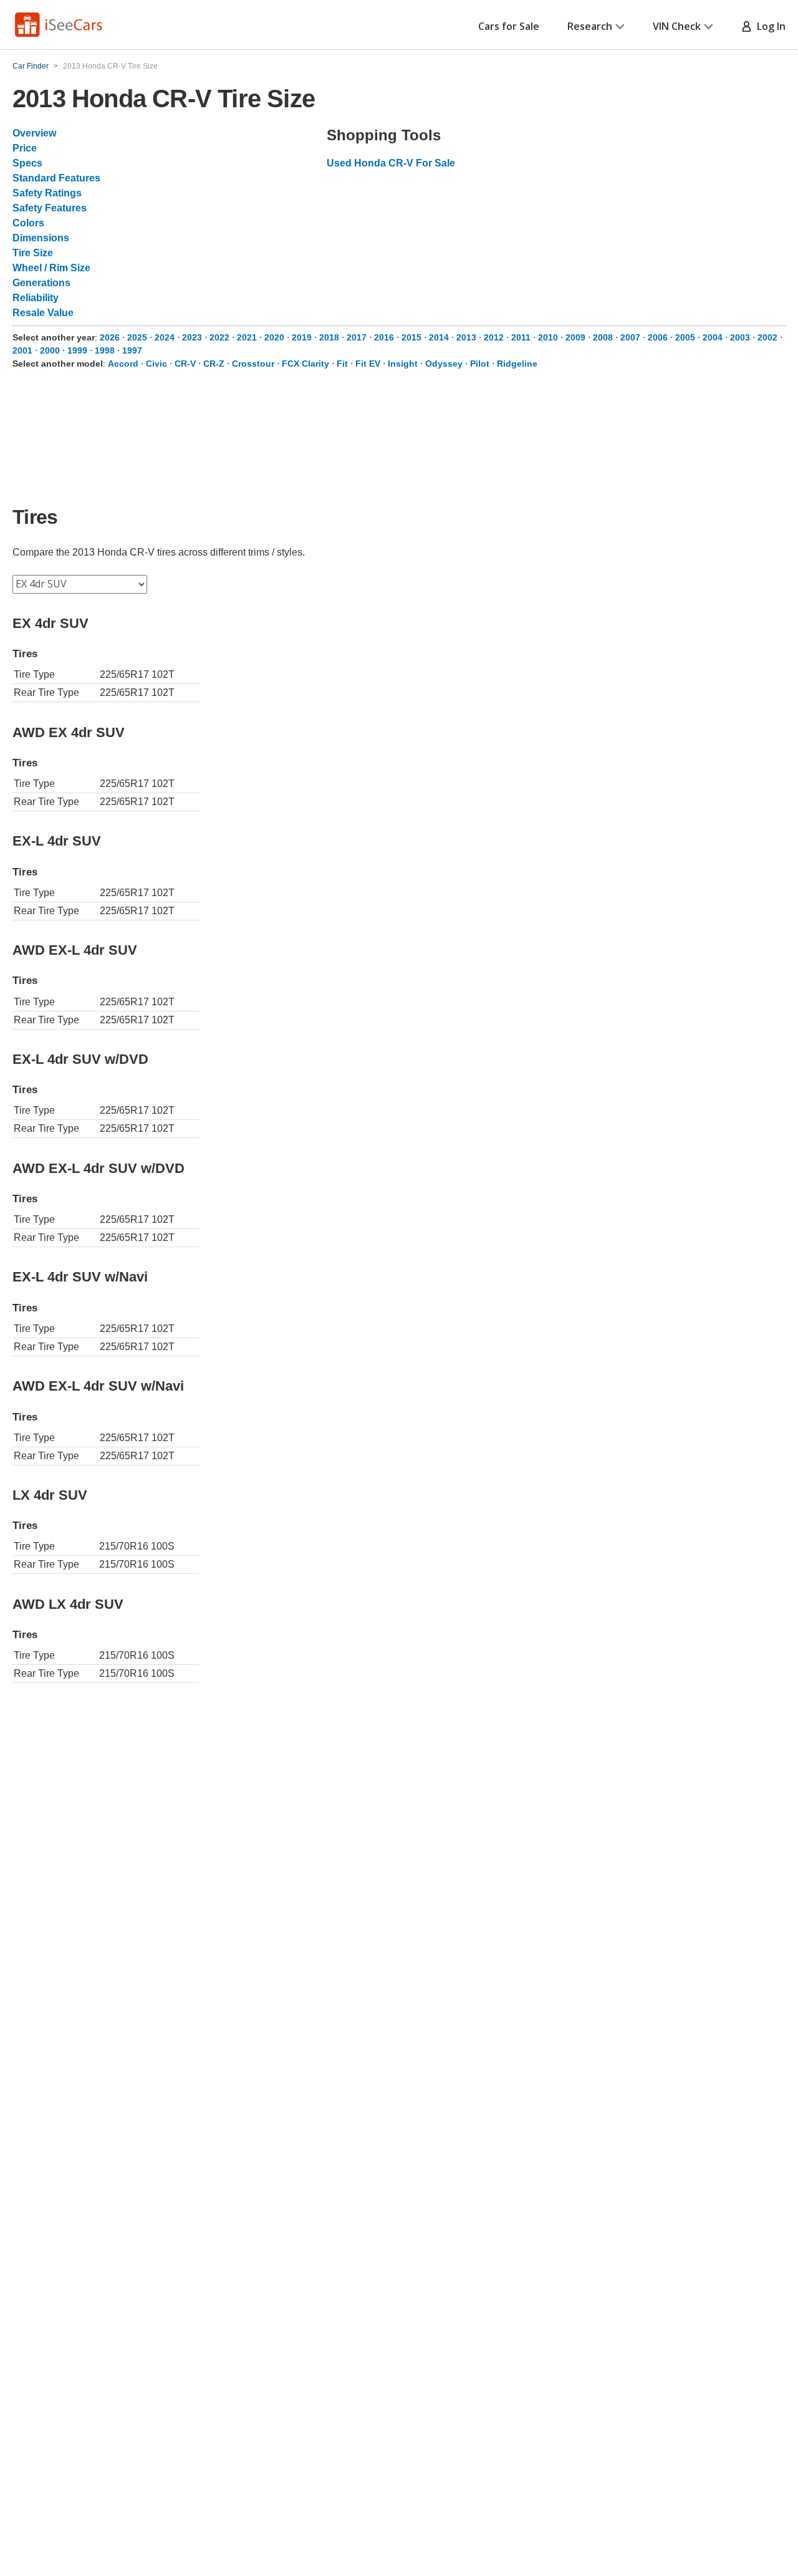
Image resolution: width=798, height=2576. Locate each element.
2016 (384, 337)
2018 (329, 337)
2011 (521, 337)
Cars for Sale (509, 26)
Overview (34, 133)
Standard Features (56, 178)
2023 (192, 337)
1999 (77, 350)
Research (590, 26)
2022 (219, 337)
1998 (105, 350)
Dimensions (41, 238)
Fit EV (368, 364)
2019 (302, 337)
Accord (123, 364)
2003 (740, 337)
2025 (137, 337)
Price (25, 148)
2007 (630, 337)
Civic (156, 364)
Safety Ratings (47, 193)
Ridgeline (517, 364)
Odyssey (444, 364)
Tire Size (33, 253)
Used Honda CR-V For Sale (391, 163)
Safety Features (50, 208)
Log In (769, 26)
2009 (575, 337)
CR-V (185, 364)
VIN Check (677, 26)
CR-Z (214, 364)
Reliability (36, 298)
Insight (403, 364)
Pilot (480, 364)
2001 (22, 350)
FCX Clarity (305, 364)
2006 (658, 337)
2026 (110, 337)
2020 (274, 337)
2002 (767, 337)
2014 (439, 337)
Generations (41, 283)
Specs (27, 163)
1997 (132, 350)
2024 (165, 337)
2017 (357, 337)
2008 (603, 337)
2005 (685, 337)
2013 (466, 337)
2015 (411, 337)
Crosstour (253, 364)
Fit (342, 364)
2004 (713, 337)
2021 (247, 337)
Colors (28, 223)
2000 (50, 350)
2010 (548, 337)
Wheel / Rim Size (51, 268)
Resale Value (43, 313)
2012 (494, 337)
